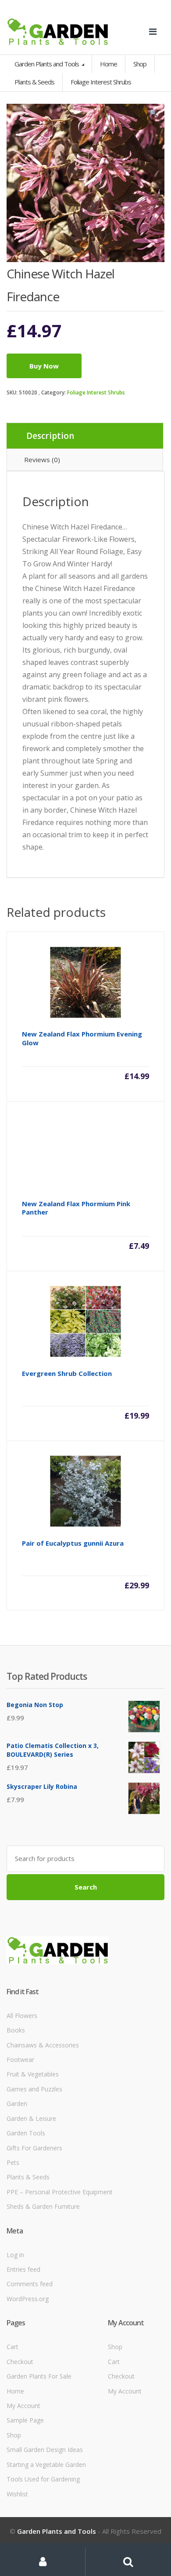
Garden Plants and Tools (47, 64)
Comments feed (30, 2284)
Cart (12, 2347)
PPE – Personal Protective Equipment (60, 2192)
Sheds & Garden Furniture (43, 2206)
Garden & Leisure (31, 2118)
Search (86, 1887)
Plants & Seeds (28, 2177)
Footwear (20, 2060)
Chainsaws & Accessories (43, 2045)
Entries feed (23, 2269)
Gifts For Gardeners (34, 2148)
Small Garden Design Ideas (45, 2450)
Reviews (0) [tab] (42, 460)
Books (16, 2030)
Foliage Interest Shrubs (96, 392)
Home (109, 64)
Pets (13, 2162)
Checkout (20, 2362)
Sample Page (25, 2420)
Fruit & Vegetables (33, 2074)
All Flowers (22, 2016)
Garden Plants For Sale (39, 2376)
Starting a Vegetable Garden (46, 2465)
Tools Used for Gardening (43, 2479)
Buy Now (44, 366)
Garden (17, 2103)
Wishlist (17, 2494)
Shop (140, 64)
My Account (23, 2406)
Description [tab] (50, 436)
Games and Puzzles (34, 2089)
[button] (153, 115)
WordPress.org (28, 2299)
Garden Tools (26, 2133)
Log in (15, 2255)
